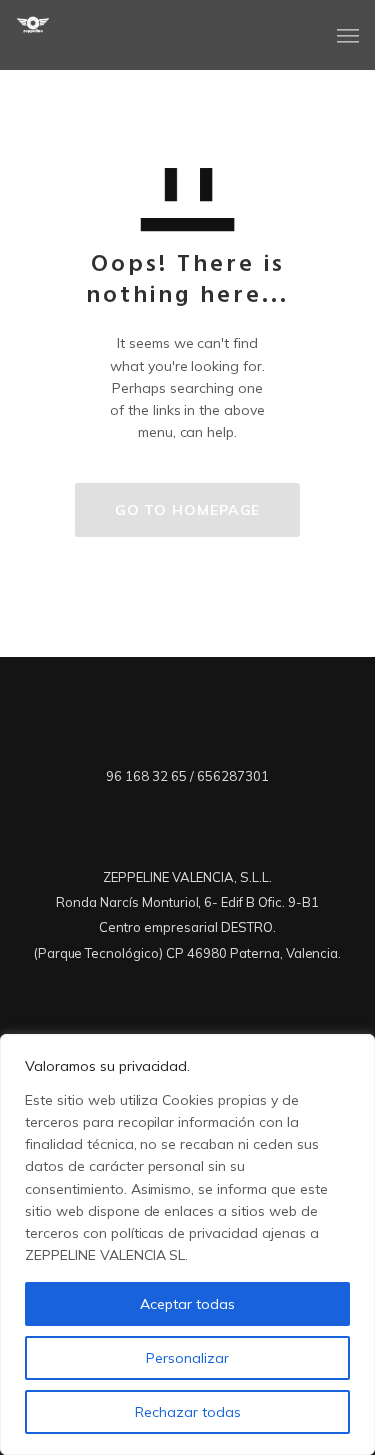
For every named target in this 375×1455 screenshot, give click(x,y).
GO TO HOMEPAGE (188, 510)
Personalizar (187, 1358)
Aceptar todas (187, 1304)
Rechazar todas (188, 1412)
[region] (187, 1244)
